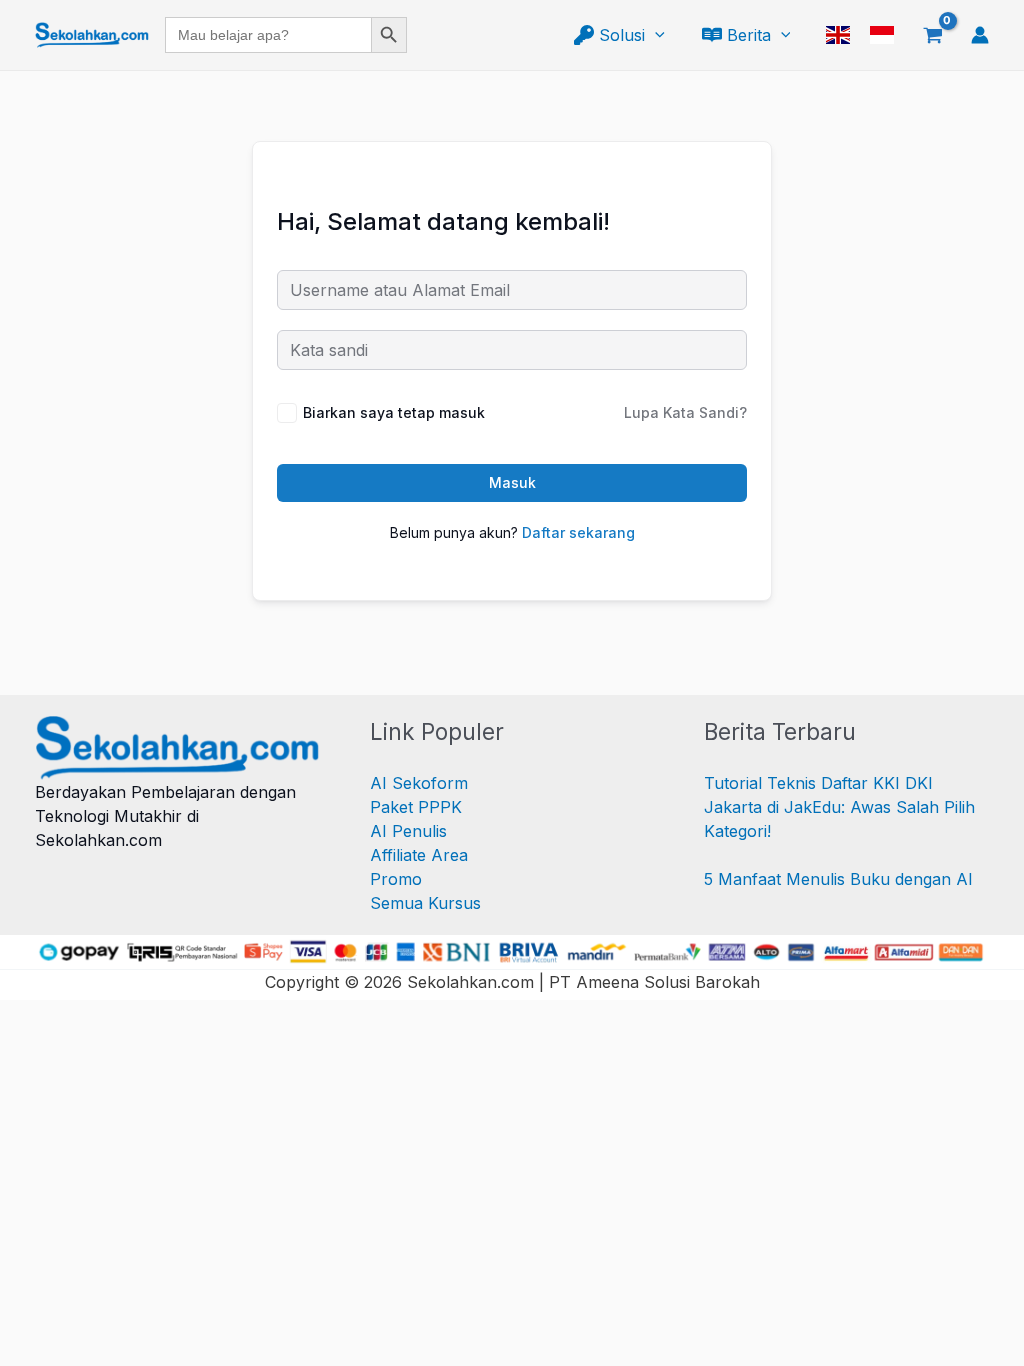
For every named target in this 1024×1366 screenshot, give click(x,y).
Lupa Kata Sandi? (685, 412)
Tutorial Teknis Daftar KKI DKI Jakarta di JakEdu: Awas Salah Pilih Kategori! (839, 807)
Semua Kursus (425, 903)
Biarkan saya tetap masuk (394, 412)
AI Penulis (408, 831)
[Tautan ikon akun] (980, 35)
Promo (396, 879)
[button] (655, 35)
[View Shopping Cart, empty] (932, 35)
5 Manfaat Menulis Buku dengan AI (838, 879)
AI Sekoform (419, 783)
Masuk (512, 482)
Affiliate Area (419, 855)
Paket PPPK (416, 807)
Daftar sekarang (578, 532)
